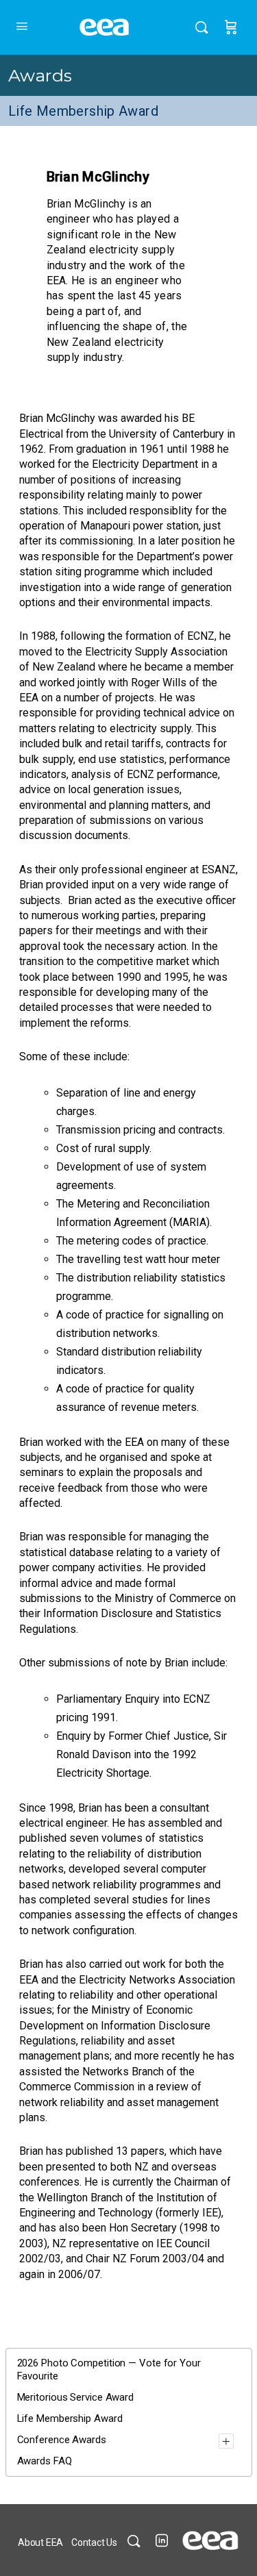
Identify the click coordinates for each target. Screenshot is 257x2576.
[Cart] (231, 27)
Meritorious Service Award (76, 2397)
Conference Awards (62, 2440)
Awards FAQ (45, 2461)
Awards (40, 75)
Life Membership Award (83, 111)
